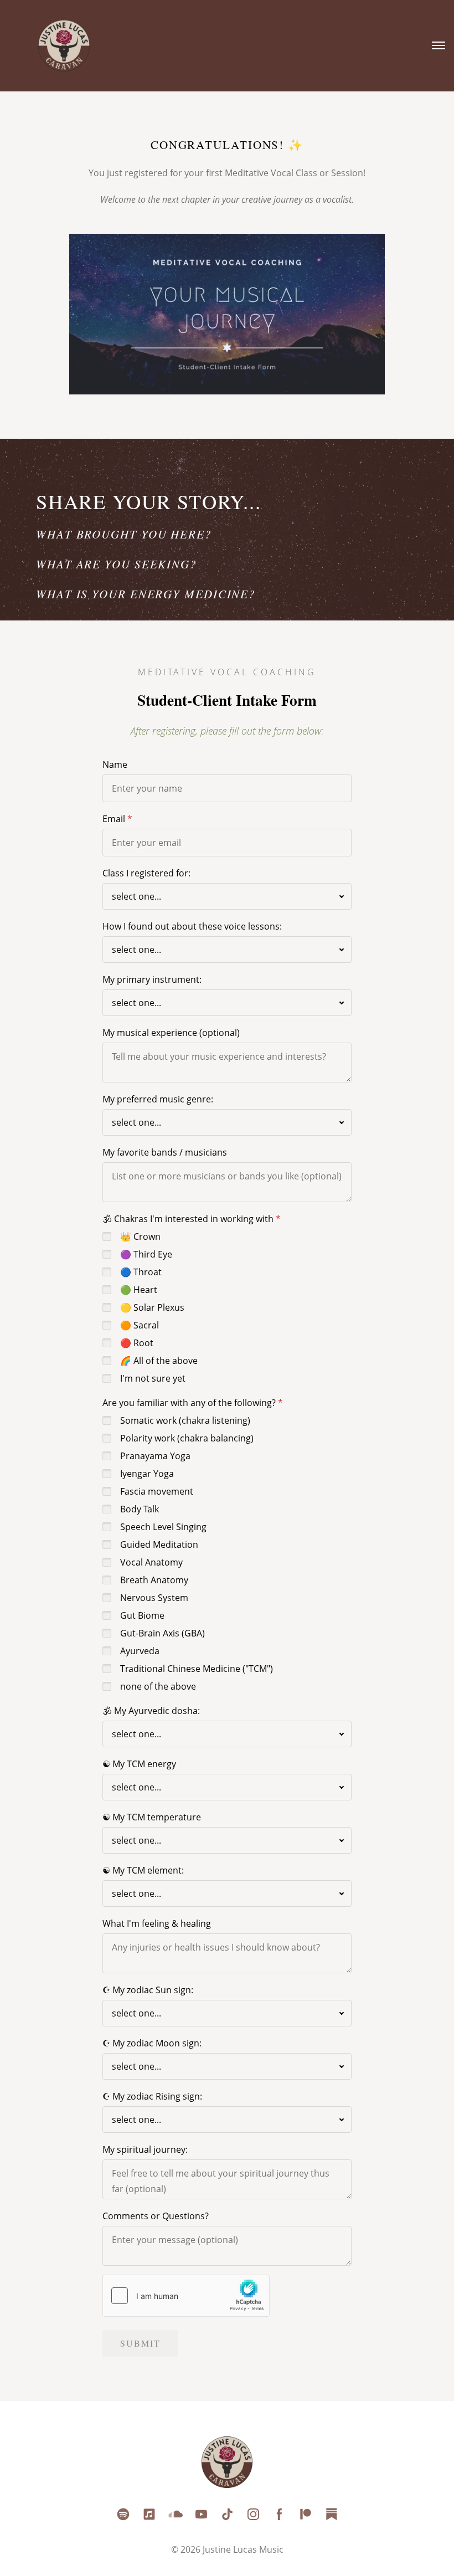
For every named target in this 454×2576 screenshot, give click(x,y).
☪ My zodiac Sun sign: (148, 1990)
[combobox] (227, 896)
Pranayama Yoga (155, 1456)
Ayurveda (140, 1651)
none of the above (158, 1686)
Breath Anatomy (154, 1580)
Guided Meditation (159, 1544)
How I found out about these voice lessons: (192, 926)
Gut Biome (142, 1615)
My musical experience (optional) (171, 1033)
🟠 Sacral (140, 1325)
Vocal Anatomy (151, 1562)
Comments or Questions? (156, 2216)
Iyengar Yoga (147, 1474)
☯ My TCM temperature (152, 1817)
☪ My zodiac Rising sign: (152, 2096)
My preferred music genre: (158, 1099)
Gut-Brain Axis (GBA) (162, 1633)
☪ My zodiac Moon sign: (152, 2043)
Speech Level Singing (163, 1527)
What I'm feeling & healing (157, 1923)
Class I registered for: (146, 873)
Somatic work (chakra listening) (185, 1420)
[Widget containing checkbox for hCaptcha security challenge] (186, 2296)
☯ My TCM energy (139, 1764)
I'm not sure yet (153, 1378)
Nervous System (154, 1598)
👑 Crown (140, 1236)
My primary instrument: (152, 979)
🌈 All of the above (159, 1361)
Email (114, 819)
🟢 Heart (139, 1290)
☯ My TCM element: (143, 1870)
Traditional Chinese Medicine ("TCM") (197, 1669)
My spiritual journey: (145, 2149)
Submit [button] (140, 2343)
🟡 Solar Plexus (152, 1307)
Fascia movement (157, 1491)
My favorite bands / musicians (165, 1152)
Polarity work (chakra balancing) (187, 1438)
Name (115, 764)
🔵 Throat (141, 1272)
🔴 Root (137, 1343)
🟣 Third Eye (146, 1254)
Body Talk (140, 1509)
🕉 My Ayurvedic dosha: (151, 1711)
